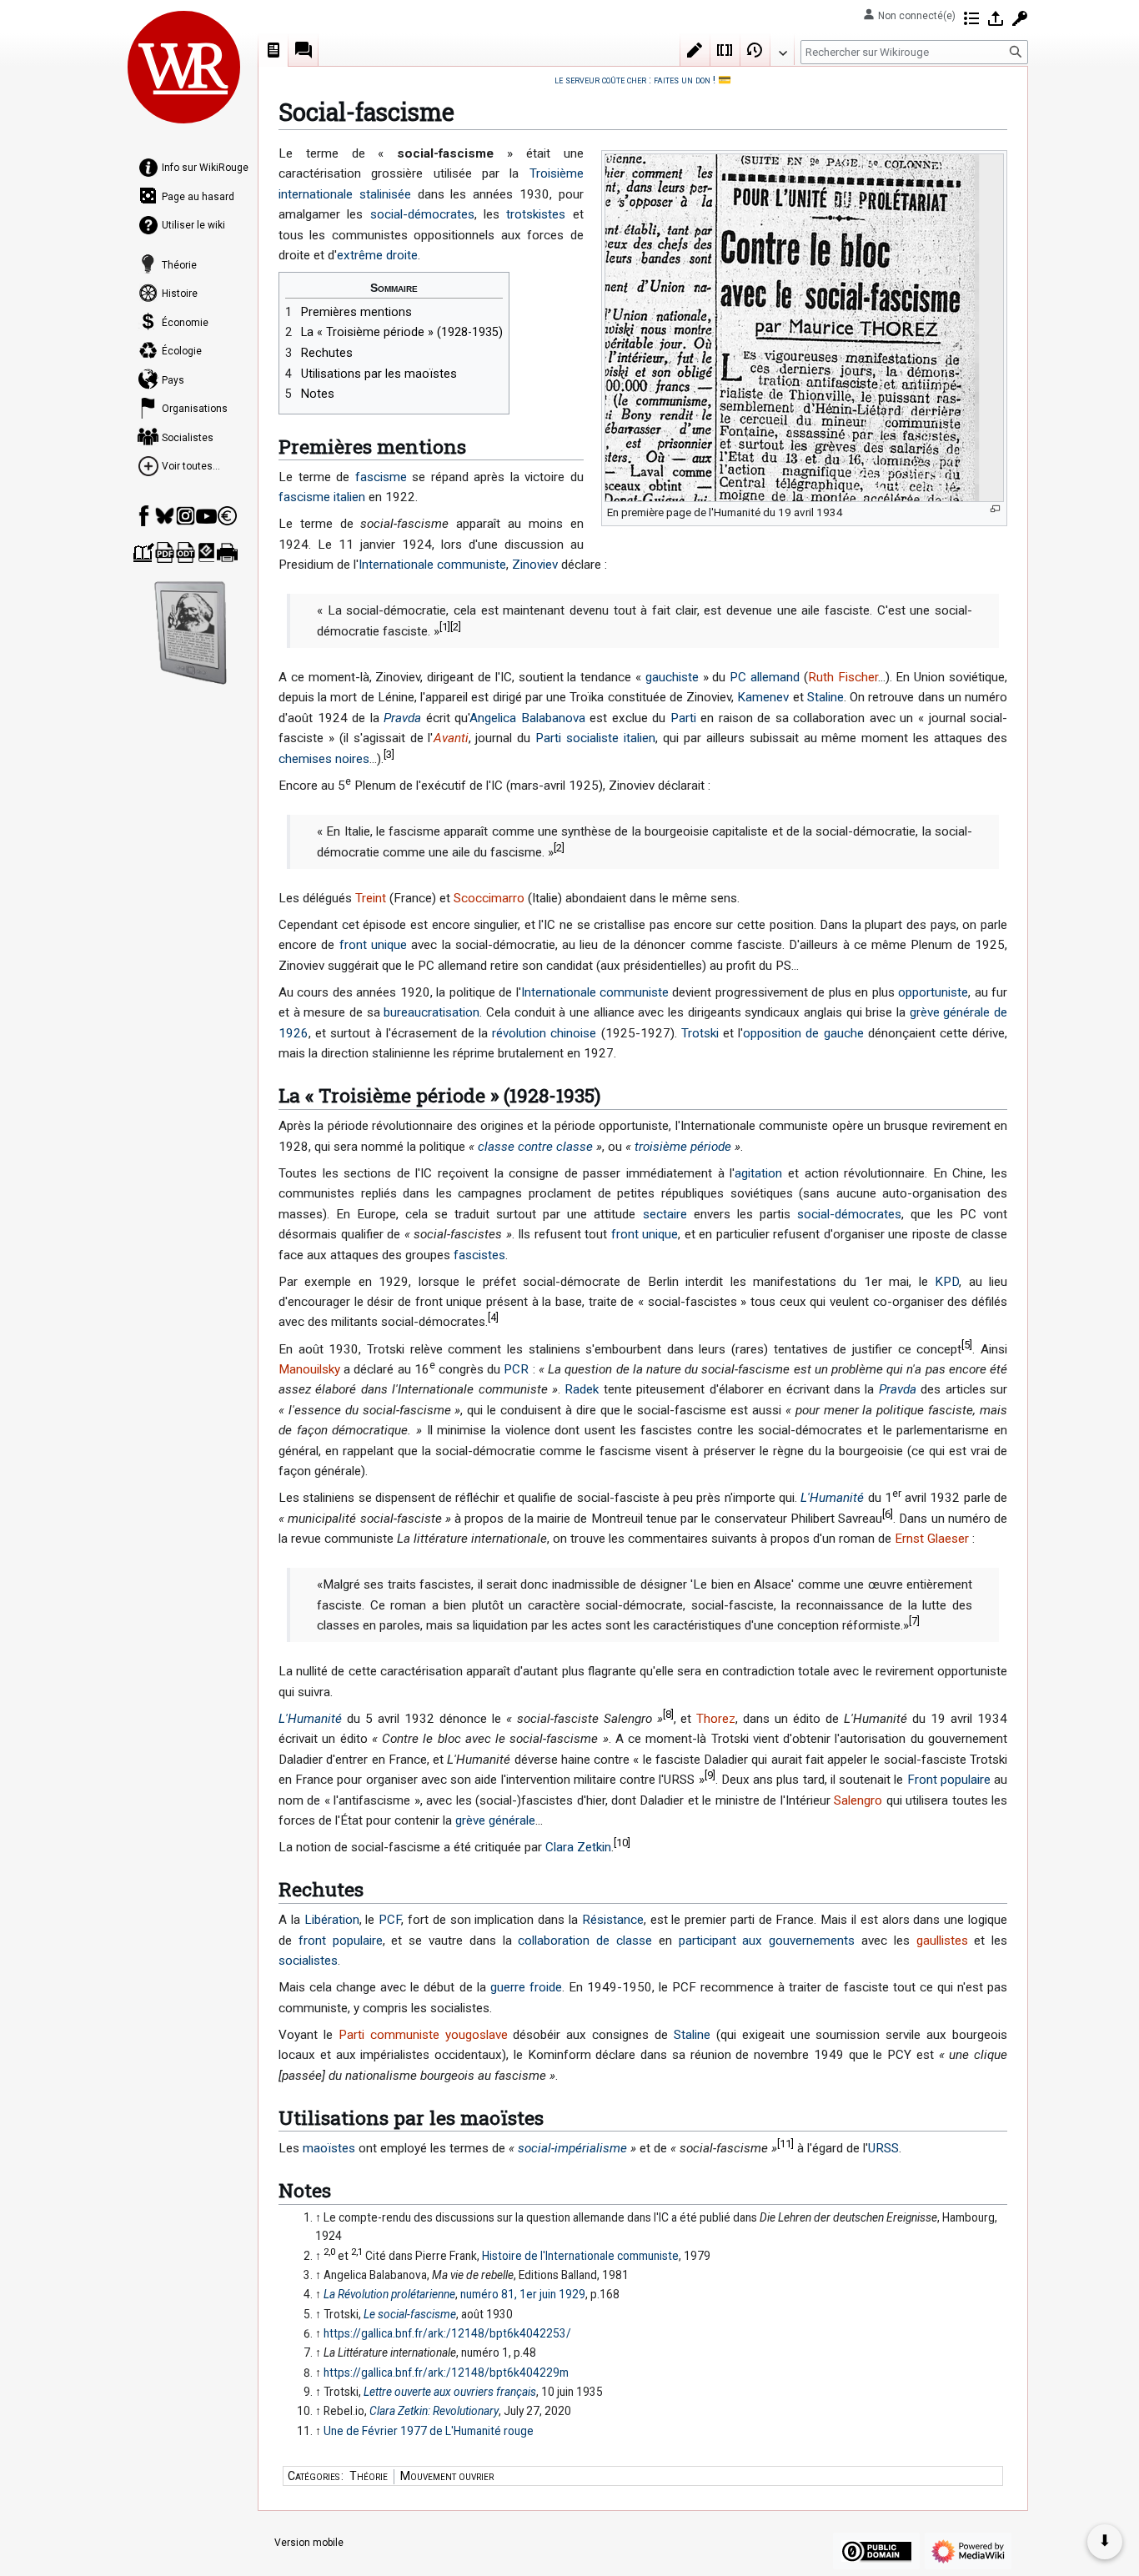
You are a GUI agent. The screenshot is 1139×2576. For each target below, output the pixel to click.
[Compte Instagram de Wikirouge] (186, 516)
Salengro (858, 1800)
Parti (683, 718)
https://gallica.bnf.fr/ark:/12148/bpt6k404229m (446, 2373)
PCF (390, 1920)
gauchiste (672, 677)
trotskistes (536, 214)
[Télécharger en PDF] (165, 552)
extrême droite (377, 255)
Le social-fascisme (410, 2314)
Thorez (716, 1719)
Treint (371, 898)
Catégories (314, 2476)
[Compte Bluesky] (165, 516)
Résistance (613, 1920)
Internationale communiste (432, 565)
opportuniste (933, 992)
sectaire (665, 1214)
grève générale (495, 1820)
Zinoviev (535, 565)
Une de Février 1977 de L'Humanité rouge (429, 2431)
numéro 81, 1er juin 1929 (523, 2294)
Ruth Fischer (843, 677)
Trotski (700, 1033)
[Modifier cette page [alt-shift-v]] (695, 50)
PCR (516, 1369)
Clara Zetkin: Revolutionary (434, 2411)
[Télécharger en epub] (206, 552)
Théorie (369, 2476)
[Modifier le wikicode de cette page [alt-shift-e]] (725, 50)
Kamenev (763, 697)
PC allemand (765, 677)
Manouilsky (309, 1369)
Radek (582, 1389)
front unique (373, 945)
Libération (332, 1920)
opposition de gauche (803, 1033)
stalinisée (385, 194)
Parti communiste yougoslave (423, 2035)
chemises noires (324, 759)
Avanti (451, 738)
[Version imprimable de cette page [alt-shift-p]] (227, 552)
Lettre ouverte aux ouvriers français (450, 2392)
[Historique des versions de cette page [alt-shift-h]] (755, 50)
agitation (758, 1173)
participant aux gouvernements (767, 1941)
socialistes (308, 1961)
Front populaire (949, 1780)
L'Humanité (832, 1498)
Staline (825, 697)
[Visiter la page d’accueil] (184, 67)
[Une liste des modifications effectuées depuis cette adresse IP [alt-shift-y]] (971, 18)
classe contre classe (535, 1147)
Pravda (402, 718)
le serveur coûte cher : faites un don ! (635, 80)
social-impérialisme (572, 2148)
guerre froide (526, 1987)
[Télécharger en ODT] (186, 552)
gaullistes (942, 1941)
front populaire (341, 1941)
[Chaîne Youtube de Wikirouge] (206, 516)
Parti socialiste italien (595, 738)
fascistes (479, 1255)
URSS (883, 2148)
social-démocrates (422, 214)
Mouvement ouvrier (447, 2476)
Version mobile (309, 2543)
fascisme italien (322, 497)
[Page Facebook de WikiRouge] (144, 516)
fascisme (381, 477)
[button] (782, 49)
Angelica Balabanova (527, 718)
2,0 (329, 2252)
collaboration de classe (585, 1941)
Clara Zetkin (578, 1847)
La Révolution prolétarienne (389, 2294)
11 (785, 2144)
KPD (947, 1282)
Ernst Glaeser (932, 1539)
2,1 (357, 2252)
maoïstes (329, 2148)
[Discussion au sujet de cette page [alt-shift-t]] (304, 50)
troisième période (683, 1147)
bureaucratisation (432, 1012)
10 (622, 1843)
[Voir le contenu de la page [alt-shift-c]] (273, 50)
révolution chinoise (544, 1033)
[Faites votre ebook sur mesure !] (191, 633)
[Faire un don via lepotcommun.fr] (227, 516)
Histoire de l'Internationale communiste (580, 2256)
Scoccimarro (489, 898)
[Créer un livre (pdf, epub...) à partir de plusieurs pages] (144, 552)
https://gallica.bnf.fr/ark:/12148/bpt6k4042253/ (447, 2333)
